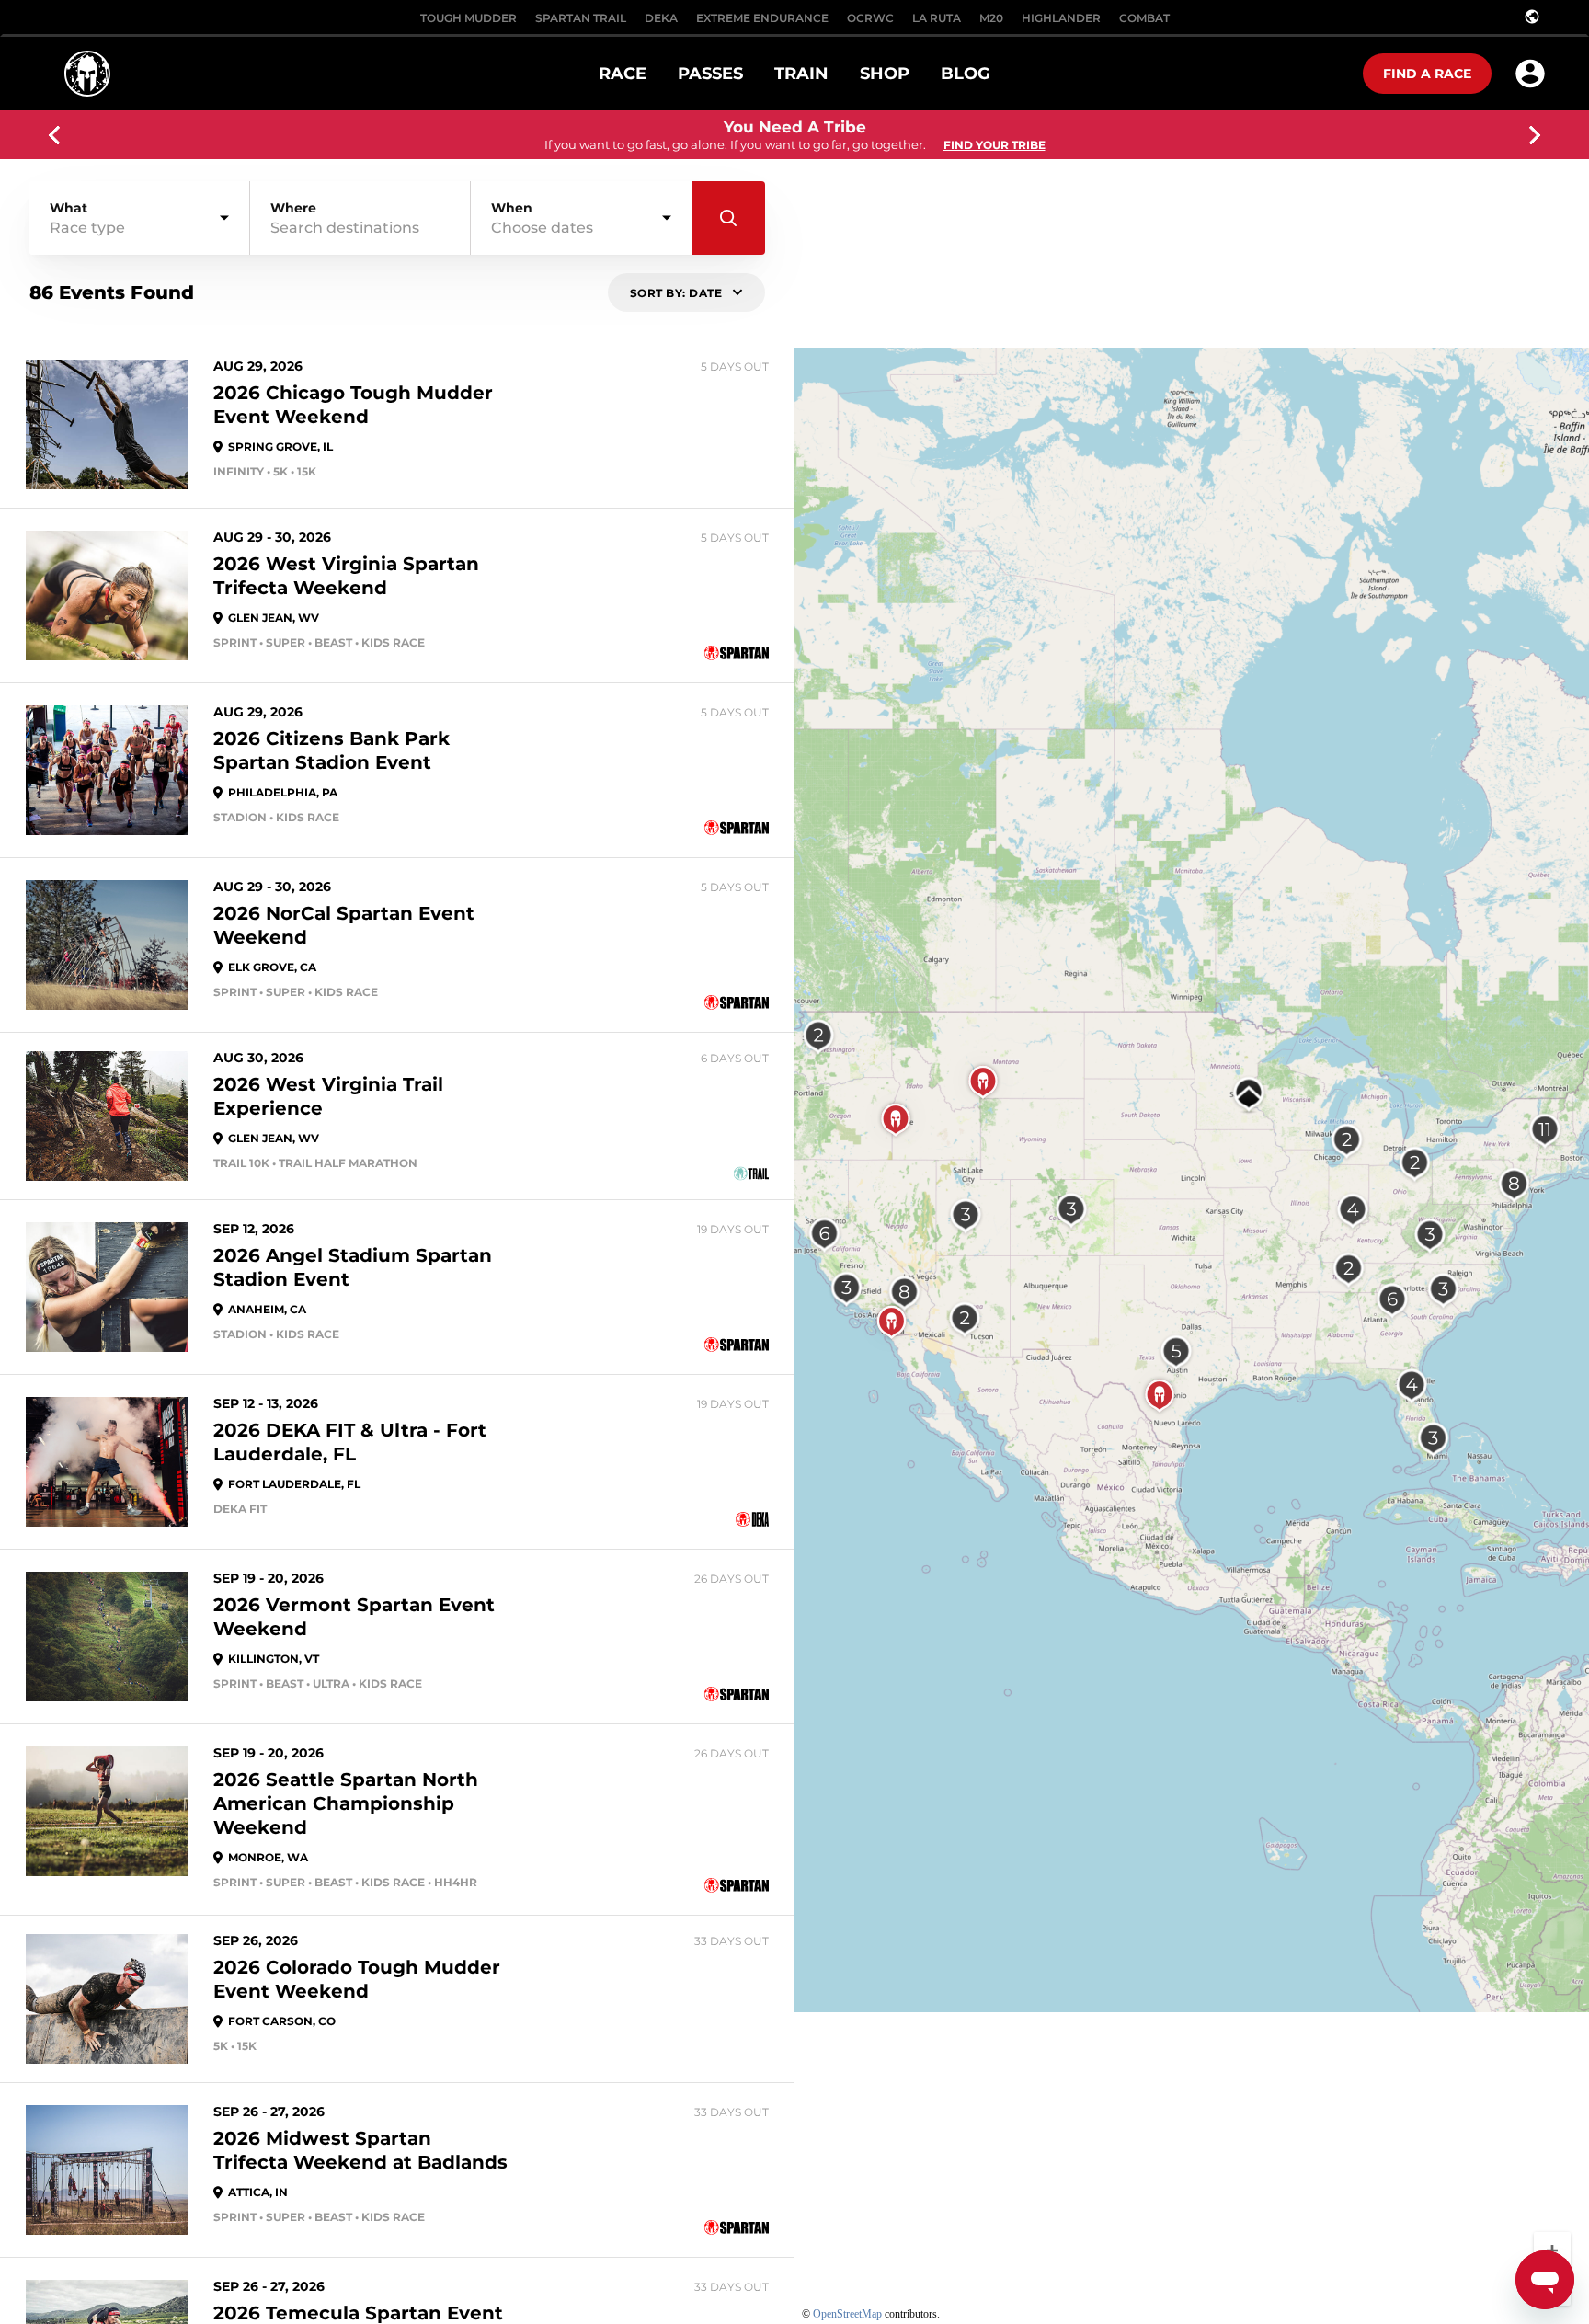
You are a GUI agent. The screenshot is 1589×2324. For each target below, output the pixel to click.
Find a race (1427, 74)
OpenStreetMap (847, 2314)
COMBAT (1144, 18)
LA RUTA (937, 18)
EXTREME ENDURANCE (762, 18)
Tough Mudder (469, 18)
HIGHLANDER (1061, 18)
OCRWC (870, 18)
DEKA (661, 18)
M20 (991, 18)
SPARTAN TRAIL (581, 18)
